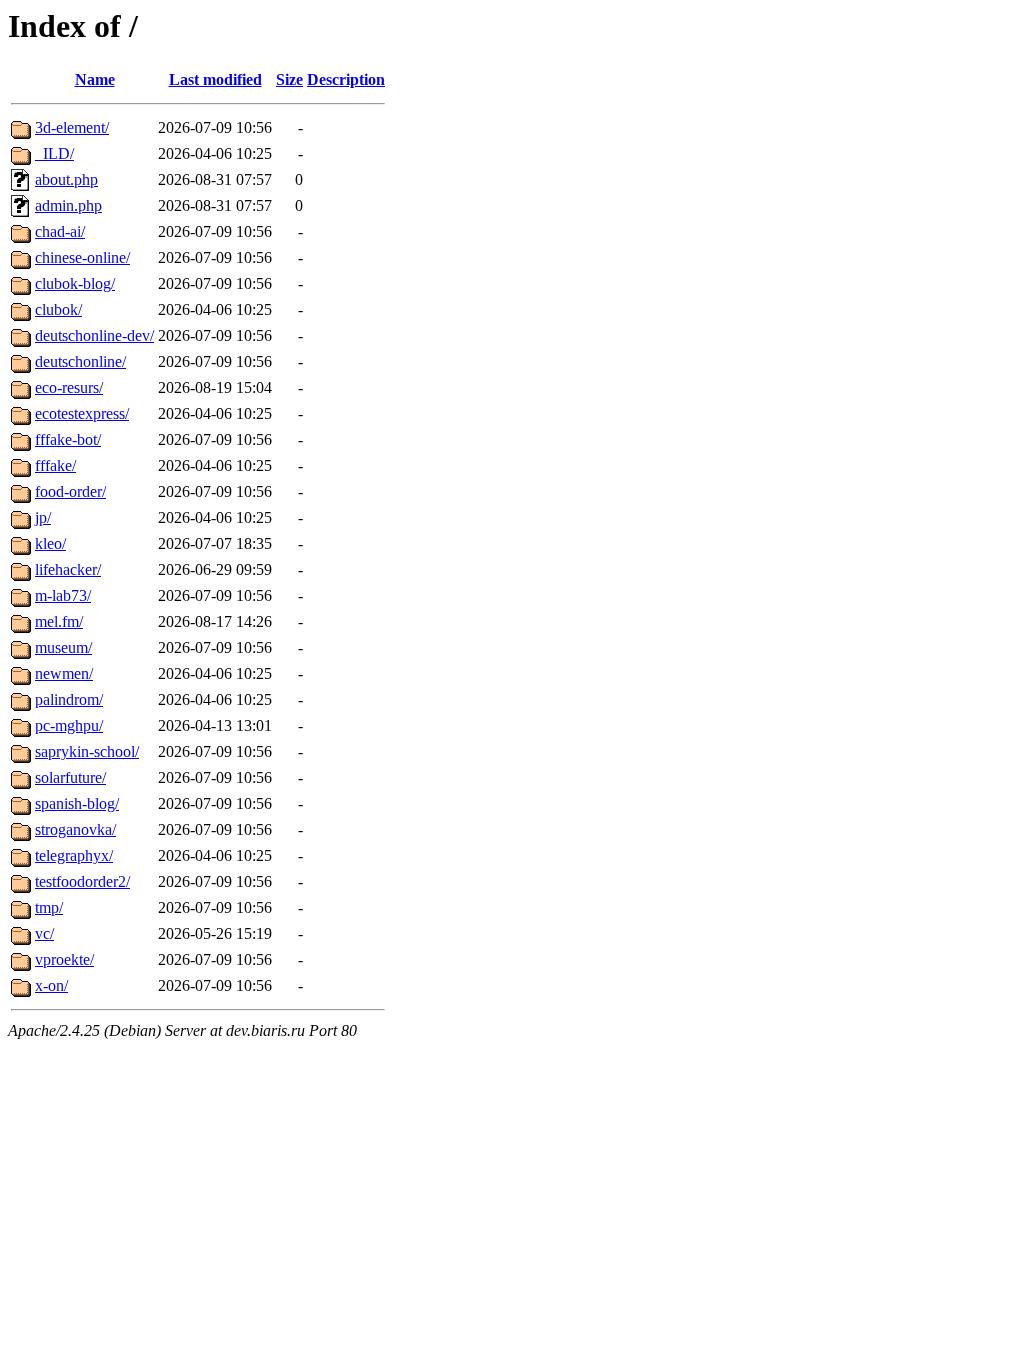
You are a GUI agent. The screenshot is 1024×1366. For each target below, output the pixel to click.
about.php (66, 179)
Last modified (215, 79)
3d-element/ (72, 127)
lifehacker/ (68, 569)
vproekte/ (64, 959)
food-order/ (70, 491)
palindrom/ (69, 699)
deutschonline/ (80, 361)
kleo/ (50, 543)
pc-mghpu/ (69, 725)
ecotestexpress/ (82, 413)
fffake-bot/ (68, 439)
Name (95, 79)
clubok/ (58, 309)
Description (346, 79)
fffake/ (55, 465)
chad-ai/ (60, 231)
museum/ (63, 647)
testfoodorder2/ (82, 881)
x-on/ (51, 985)
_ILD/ (54, 153)
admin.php (68, 205)
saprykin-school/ (87, 751)
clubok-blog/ (75, 283)
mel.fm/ (59, 621)
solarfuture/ (70, 777)
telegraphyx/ (74, 855)
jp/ (43, 517)
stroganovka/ (75, 829)
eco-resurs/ (69, 387)
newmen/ (64, 673)
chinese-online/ (82, 257)
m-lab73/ (63, 595)
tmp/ (49, 907)
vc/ (44, 933)
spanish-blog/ (77, 803)
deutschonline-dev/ (94, 335)
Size (289, 79)
